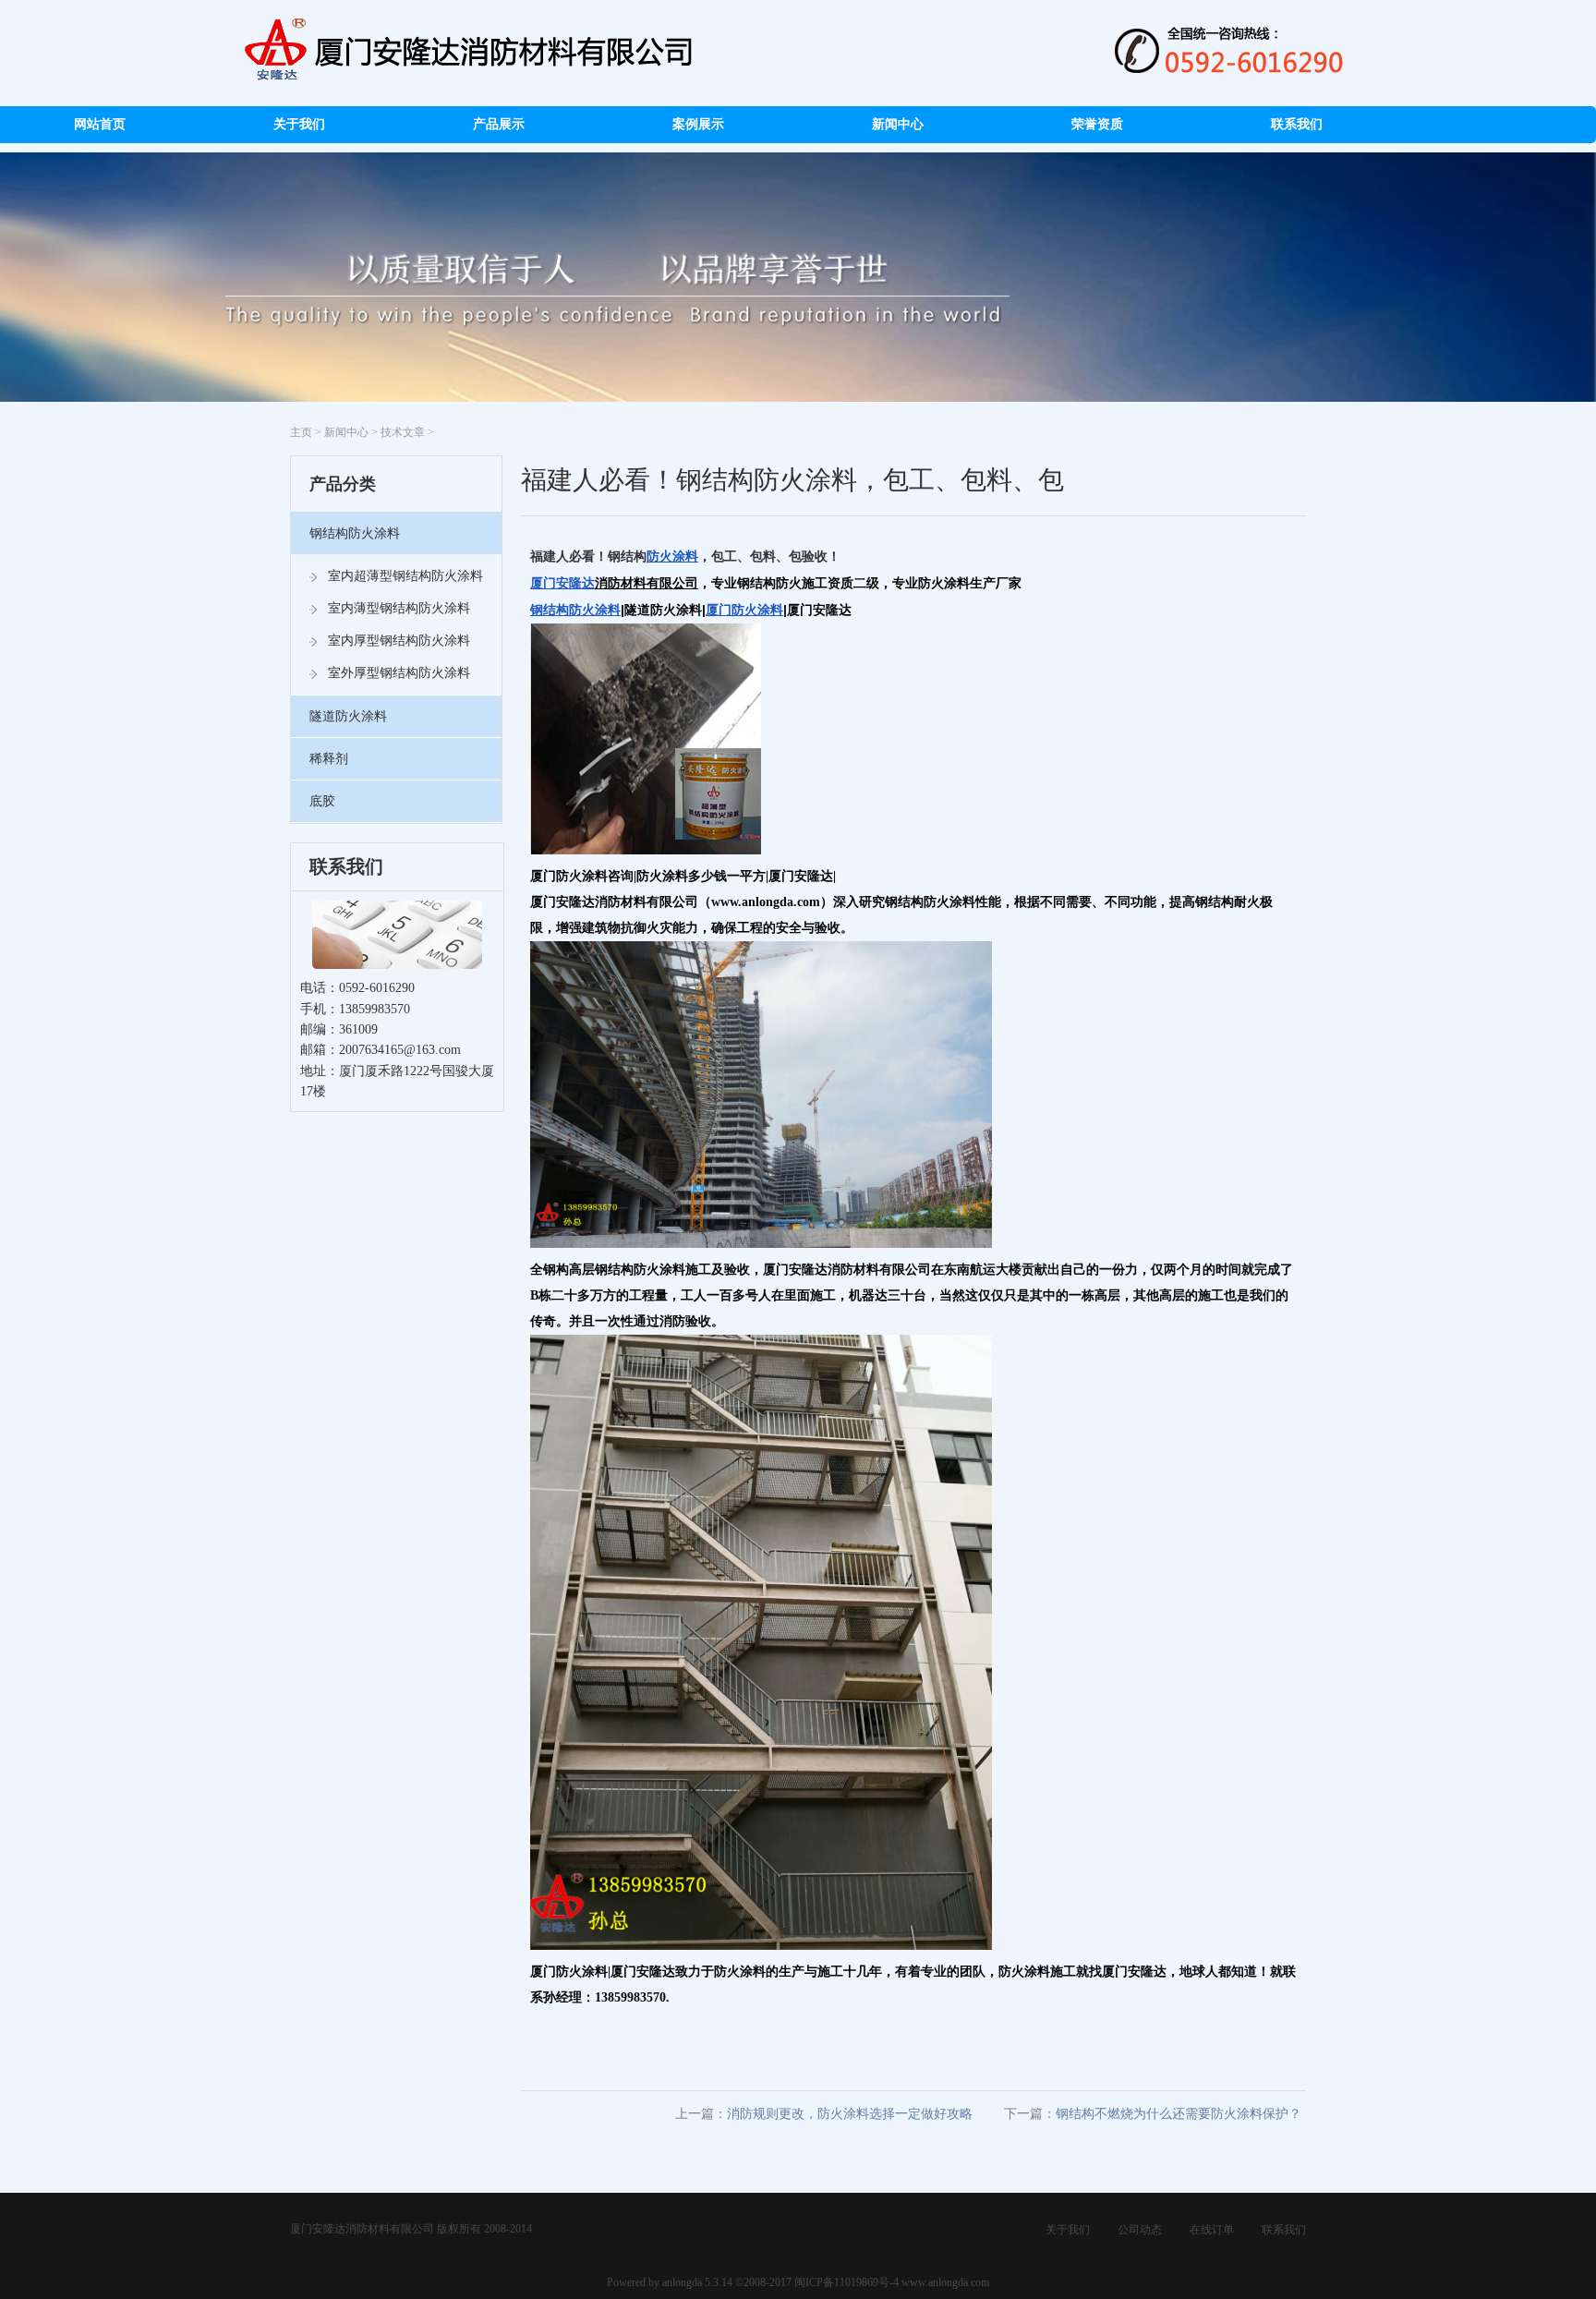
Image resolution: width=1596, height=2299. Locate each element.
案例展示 (698, 124)
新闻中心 (898, 124)
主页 (301, 432)
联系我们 (1297, 124)
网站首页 (100, 124)
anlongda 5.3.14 (697, 2282)
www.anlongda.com (945, 2282)
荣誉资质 (1097, 124)
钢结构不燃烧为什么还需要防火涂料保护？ (1179, 2114)
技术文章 (403, 432)
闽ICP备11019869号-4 (845, 2282)
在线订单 (1212, 2230)
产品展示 (499, 124)
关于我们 (299, 124)
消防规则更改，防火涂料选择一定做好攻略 (850, 2114)
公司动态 (1140, 2230)
